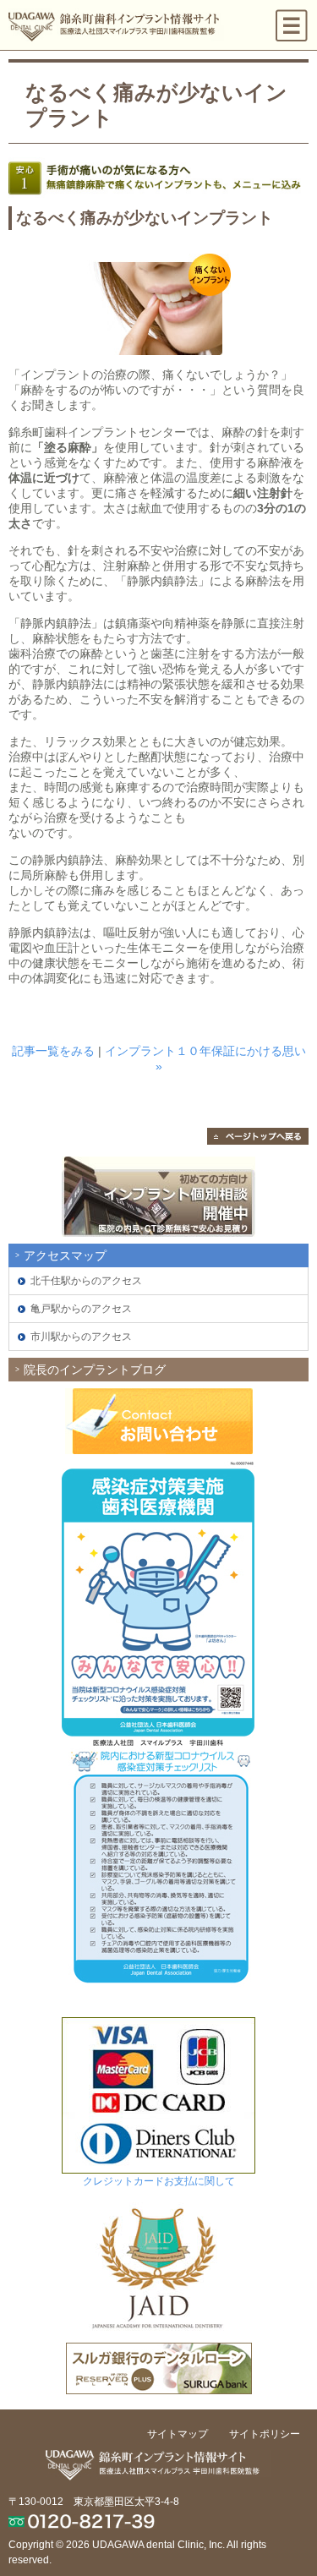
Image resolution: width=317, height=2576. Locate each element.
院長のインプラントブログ (95, 1370)
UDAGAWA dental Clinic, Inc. (158, 2545)
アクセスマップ (65, 1255)
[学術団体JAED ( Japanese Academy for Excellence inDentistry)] (158, 2203)
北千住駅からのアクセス (86, 1281)
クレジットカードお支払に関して (159, 2181)
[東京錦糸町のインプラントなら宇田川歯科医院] (116, 25)
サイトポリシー (265, 2434)
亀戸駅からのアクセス (81, 1309)
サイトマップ (178, 2434)
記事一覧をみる (53, 1051)
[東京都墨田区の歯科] (158, 2458)
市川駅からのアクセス (81, 1337)
